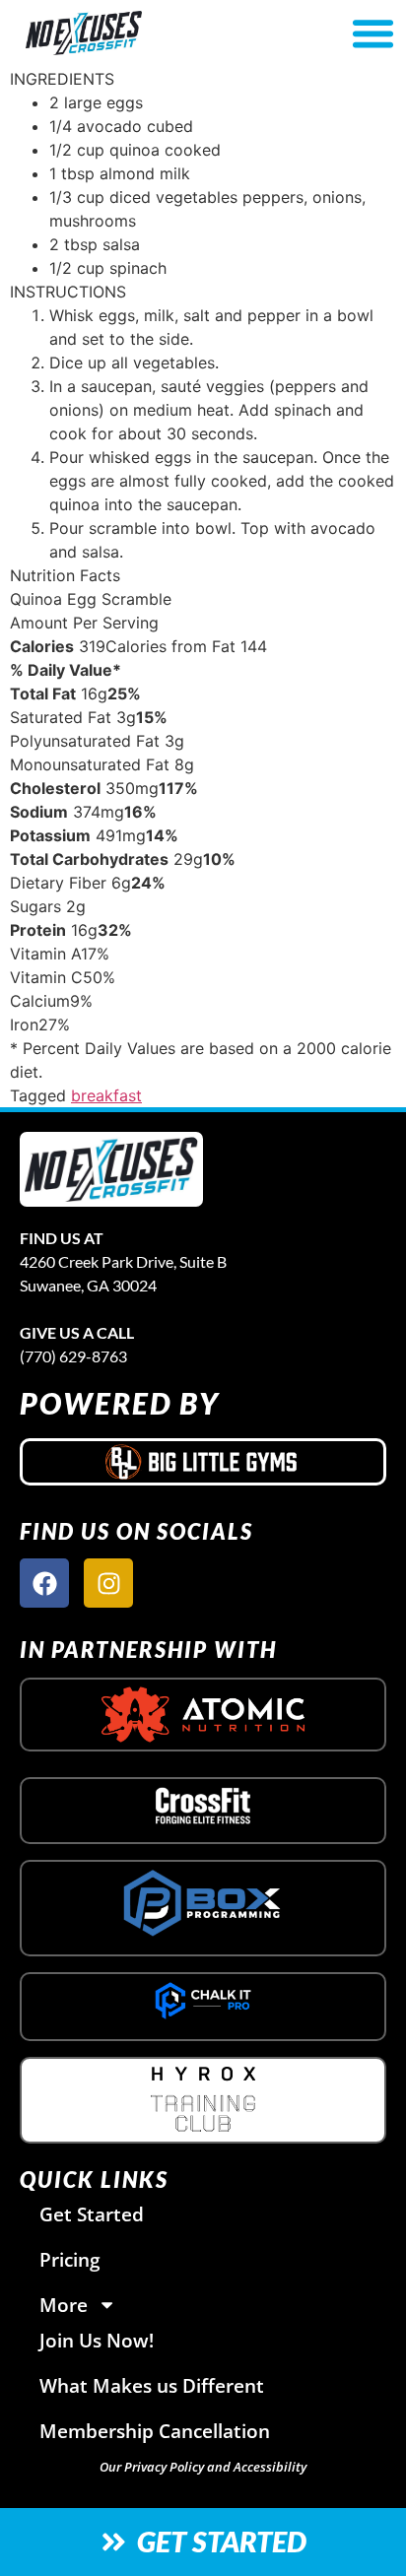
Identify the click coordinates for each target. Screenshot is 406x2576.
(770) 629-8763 (73, 1356)
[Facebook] (44, 1583)
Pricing (70, 2259)
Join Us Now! (97, 2340)
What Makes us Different (152, 2385)
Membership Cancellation (155, 2431)
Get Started (92, 2214)
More (64, 2305)
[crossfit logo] (203, 1806)
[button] (372, 33)
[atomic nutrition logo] (203, 1715)
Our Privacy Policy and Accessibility (203, 2467)
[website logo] (142, 33)
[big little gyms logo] (203, 1462)
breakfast (106, 1095)
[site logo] (111, 1170)
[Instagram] (108, 1583)
